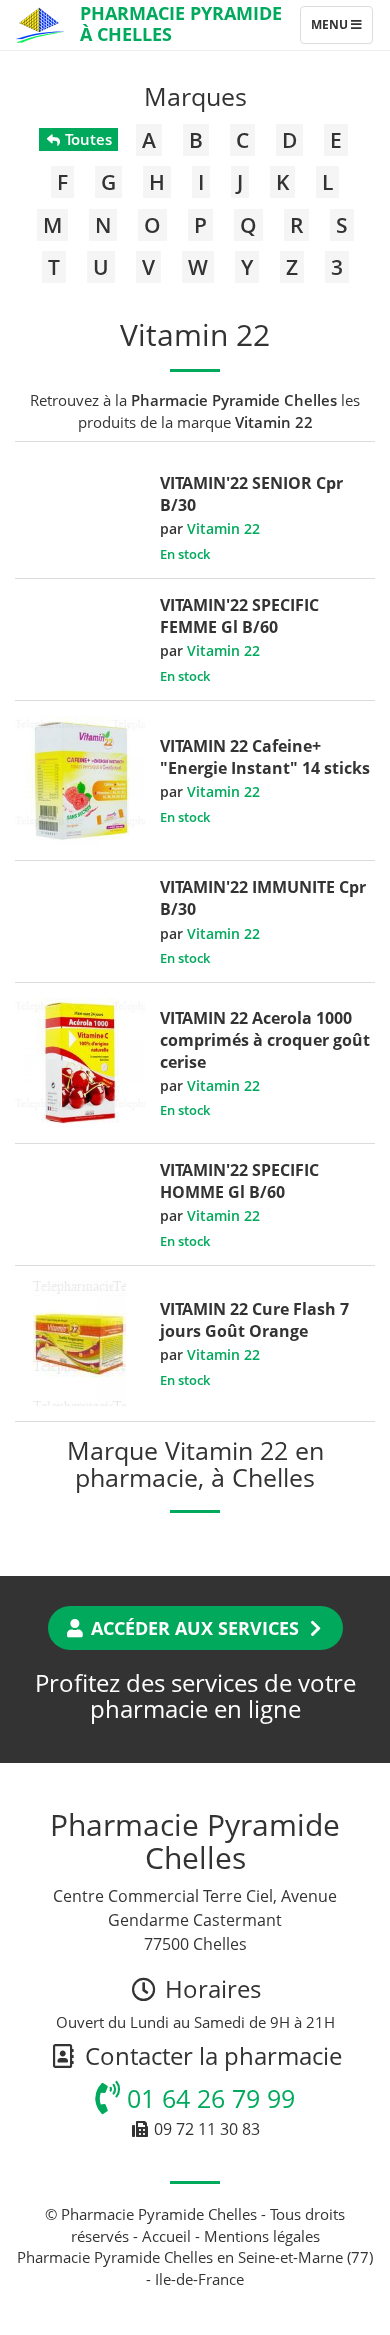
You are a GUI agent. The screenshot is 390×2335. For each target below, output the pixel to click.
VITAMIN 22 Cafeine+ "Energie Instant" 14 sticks (265, 757)
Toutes (86, 139)
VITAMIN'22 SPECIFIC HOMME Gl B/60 (239, 1181)
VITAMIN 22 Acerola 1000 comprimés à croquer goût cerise (265, 1040)
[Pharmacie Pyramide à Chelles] (40, 25)
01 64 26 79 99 (207, 2098)
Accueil (166, 2236)
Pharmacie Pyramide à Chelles (181, 23)
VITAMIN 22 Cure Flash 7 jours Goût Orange (254, 1320)
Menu (341, 29)
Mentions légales (262, 2236)
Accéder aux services (195, 1628)
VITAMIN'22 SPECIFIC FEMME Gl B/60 (239, 616)
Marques (195, 96)
